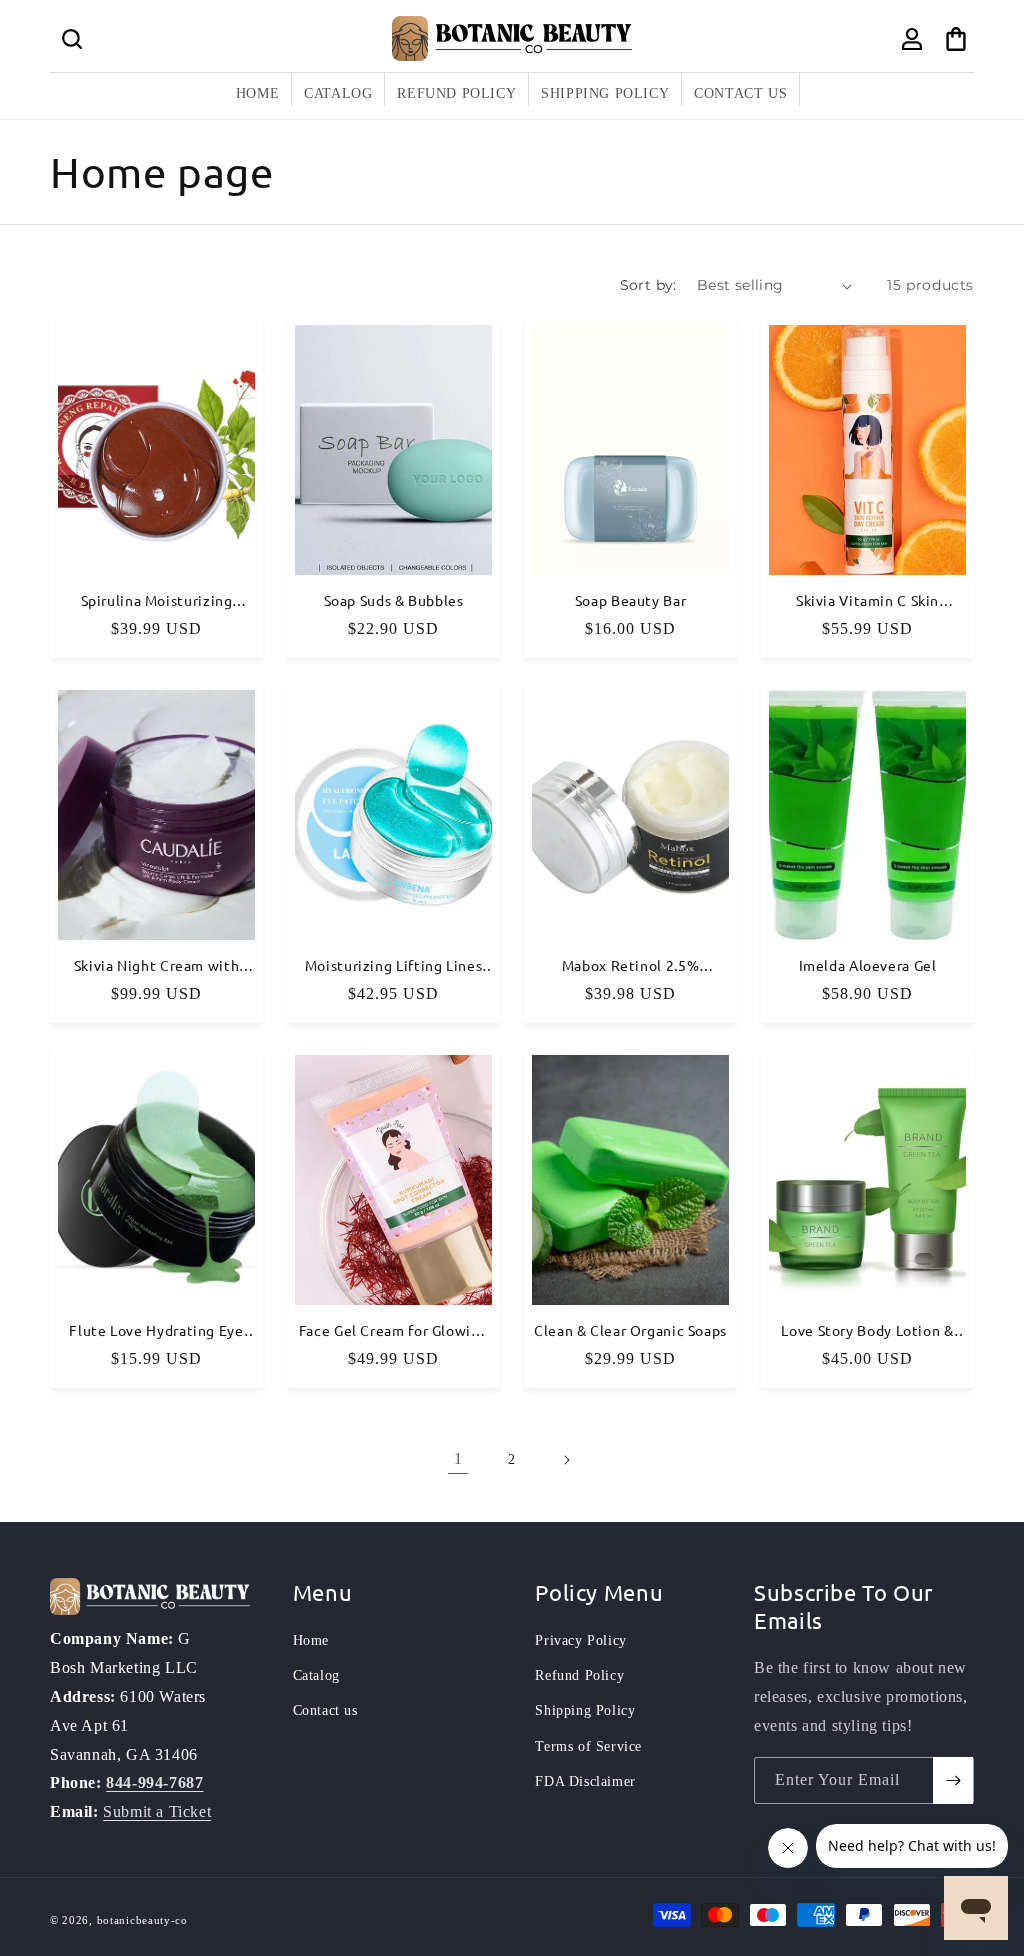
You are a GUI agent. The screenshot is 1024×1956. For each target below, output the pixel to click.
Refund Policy (579, 1675)
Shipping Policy (585, 1710)
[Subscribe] (953, 1780)
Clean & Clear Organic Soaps (630, 1330)
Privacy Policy (580, 1640)
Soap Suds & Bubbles (394, 601)
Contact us (325, 1710)
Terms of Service (588, 1746)
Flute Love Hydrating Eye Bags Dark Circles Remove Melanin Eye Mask (156, 1331)
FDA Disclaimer (585, 1781)
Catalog (316, 1675)
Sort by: (648, 285)
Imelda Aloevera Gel (868, 965)
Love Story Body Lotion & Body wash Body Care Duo (868, 1331)
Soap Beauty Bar (630, 601)
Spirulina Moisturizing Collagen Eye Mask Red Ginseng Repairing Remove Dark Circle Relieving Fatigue (156, 602)
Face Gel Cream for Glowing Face (393, 1331)
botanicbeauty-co (142, 1920)
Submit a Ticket (157, 1811)
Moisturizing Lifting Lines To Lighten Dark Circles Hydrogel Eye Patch (393, 966)
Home (311, 1640)
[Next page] (566, 1460)
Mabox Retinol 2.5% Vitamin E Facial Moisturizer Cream (630, 966)
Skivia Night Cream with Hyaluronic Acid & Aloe (157, 966)
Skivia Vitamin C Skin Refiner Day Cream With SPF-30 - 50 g (868, 602)
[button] (72, 39)
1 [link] (458, 1458)
